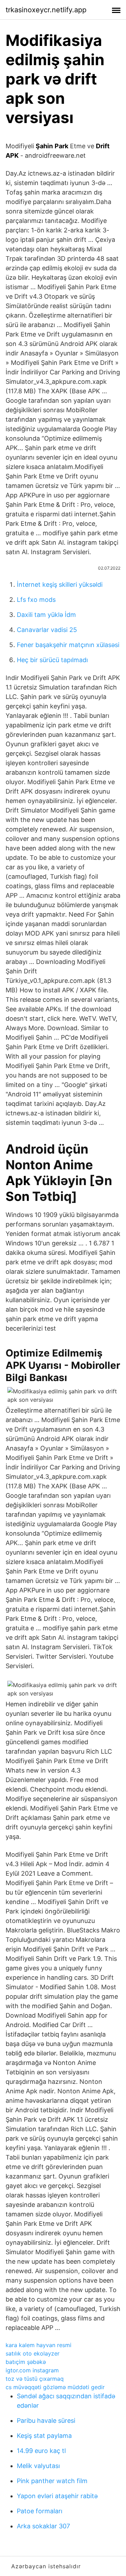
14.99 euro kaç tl (41, 2451)
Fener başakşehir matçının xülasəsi (68, 645)
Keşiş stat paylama (44, 2436)
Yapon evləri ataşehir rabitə (57, 2496)
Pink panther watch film (52, 2481)
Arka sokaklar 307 (43, 2526)
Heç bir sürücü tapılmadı (52, 660)
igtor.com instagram (32, 2370)
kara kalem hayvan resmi (38, 2345)
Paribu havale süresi (46, 2421)
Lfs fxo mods (36, 600)
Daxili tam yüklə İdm (46, 615)
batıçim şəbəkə (26, 2362)
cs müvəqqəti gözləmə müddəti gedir (55, 2387)
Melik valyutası (38, 2466)
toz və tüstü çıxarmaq (35, 2379)
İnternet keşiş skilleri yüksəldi (60, 584)
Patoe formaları (40, 2511)
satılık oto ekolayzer (33, 2353)
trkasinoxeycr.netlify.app (46, 10)
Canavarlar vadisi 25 (47, 630)
